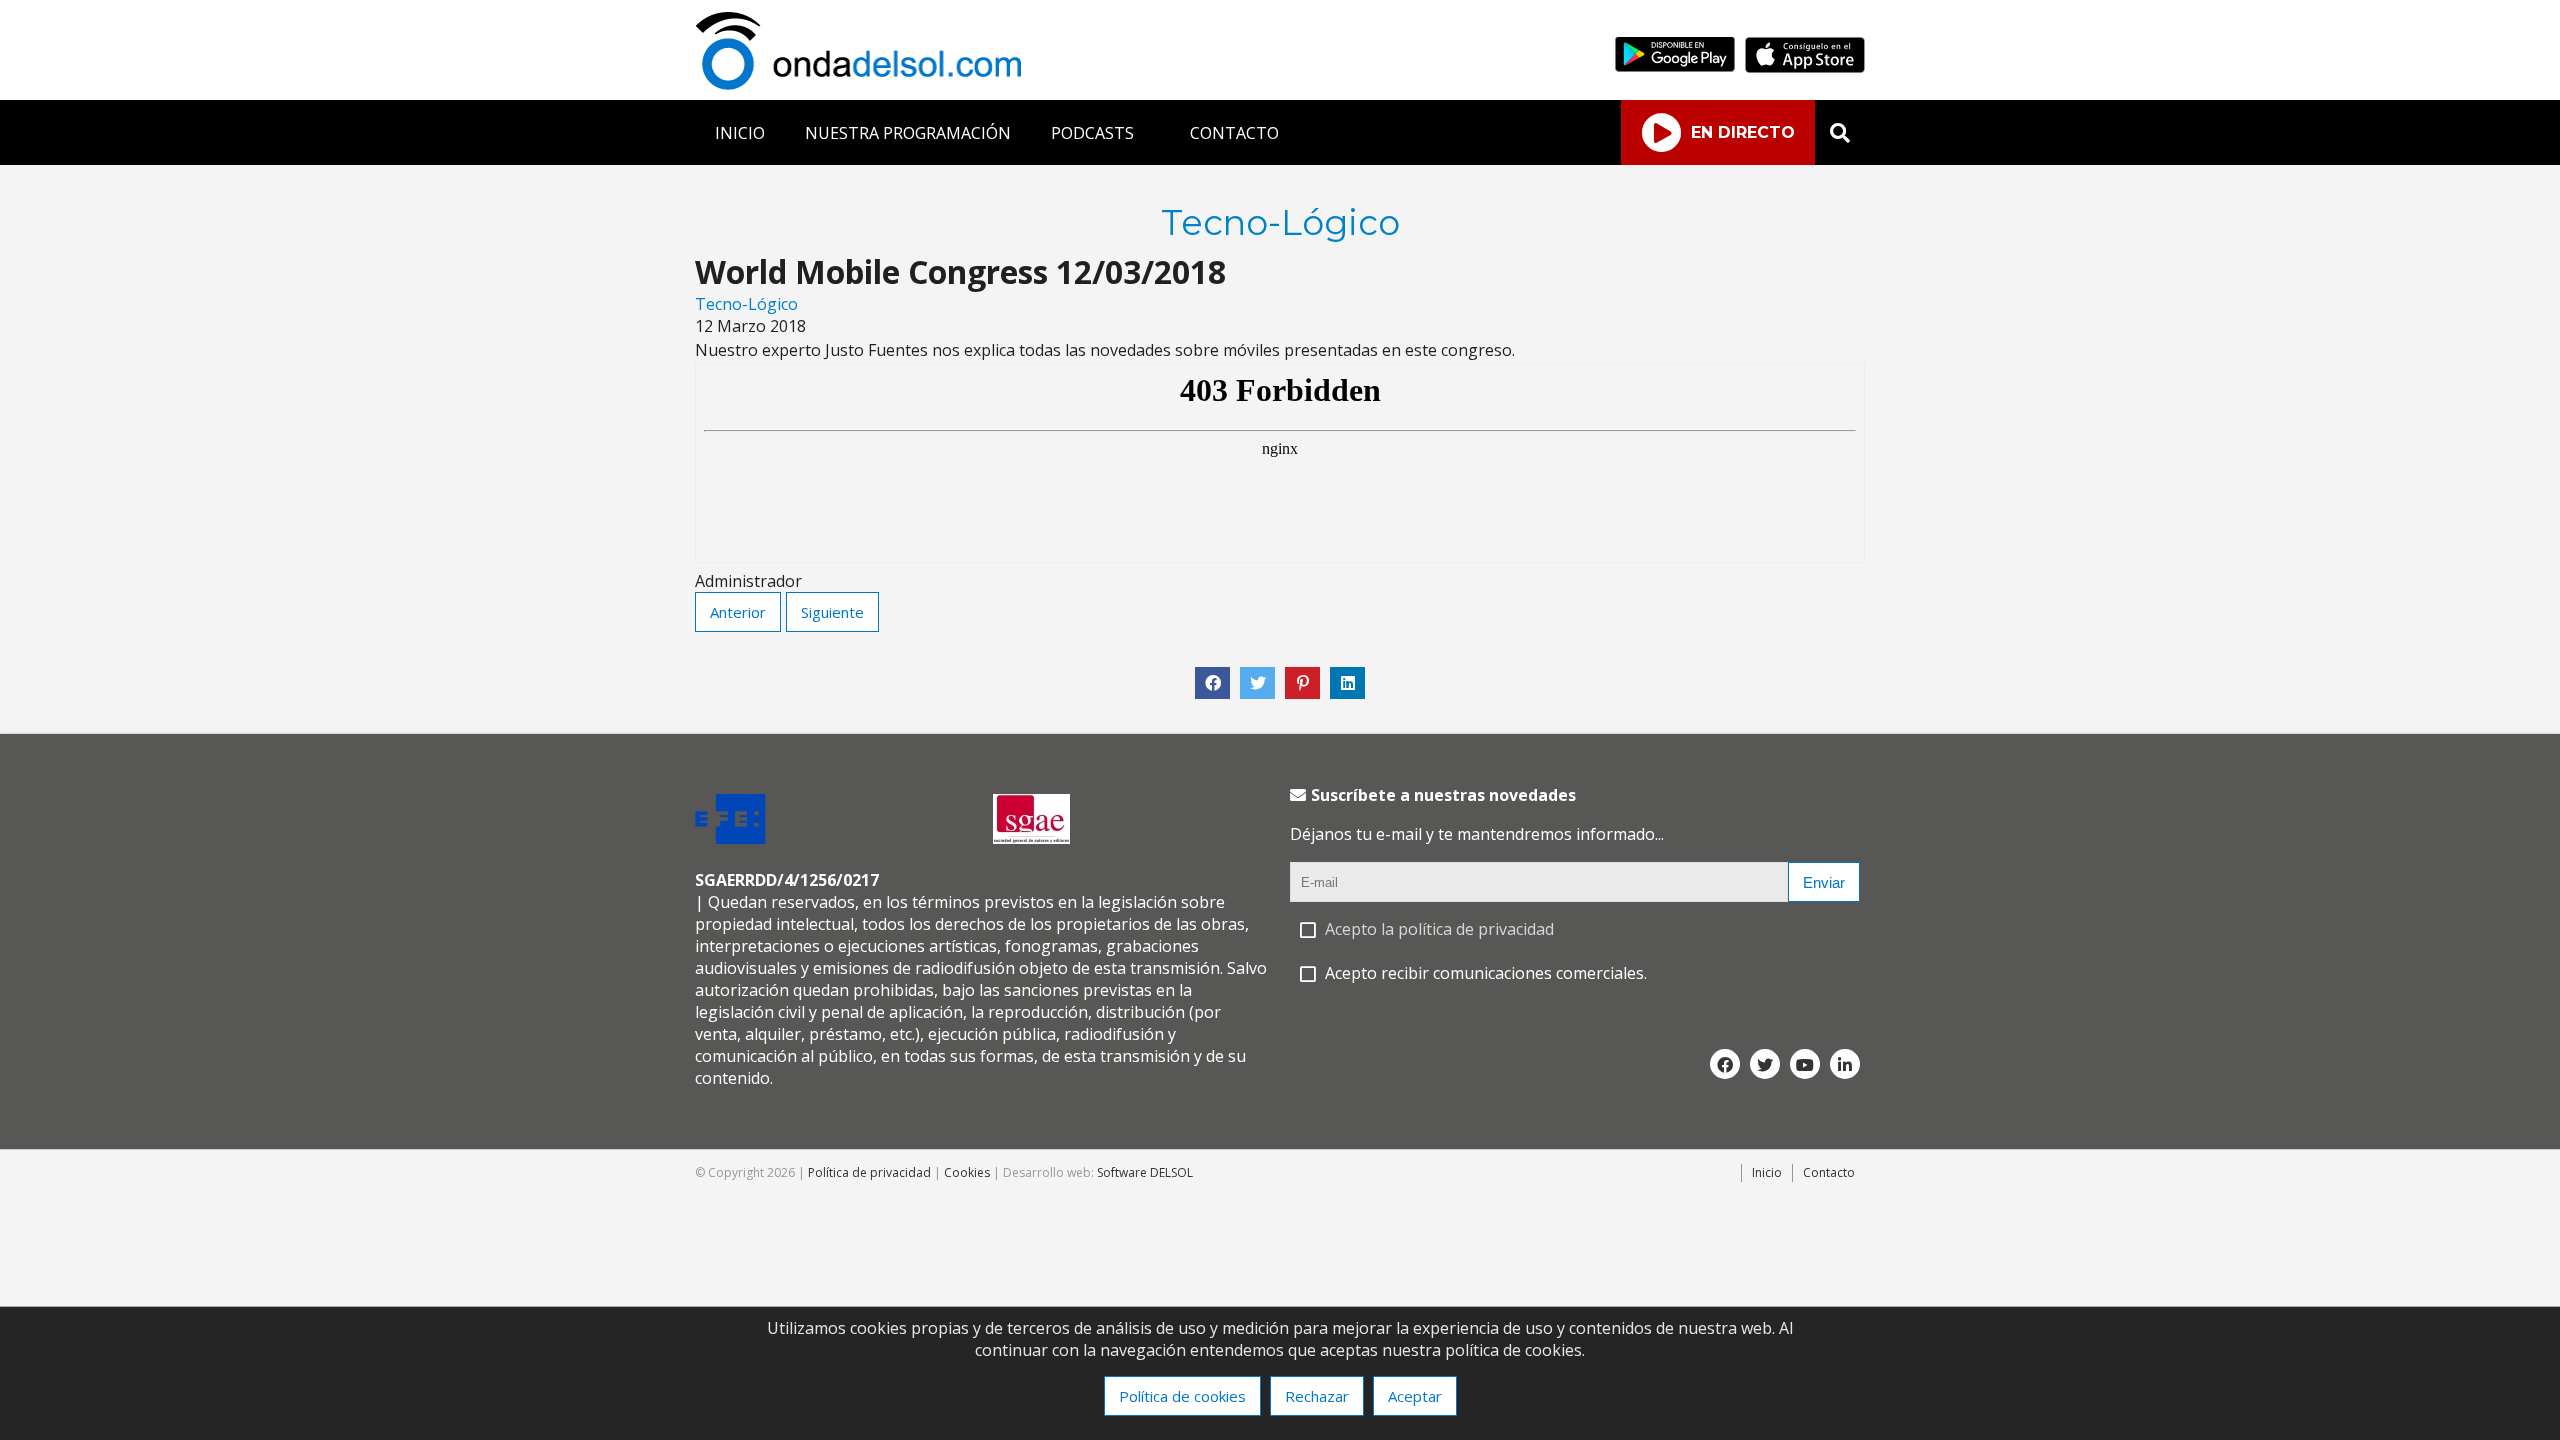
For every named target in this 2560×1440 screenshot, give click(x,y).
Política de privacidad (869, 1172)
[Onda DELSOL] (863, 84)
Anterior (738, 612)
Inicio (1767, 1172)
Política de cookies (1182, 1396)
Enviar (1824, 882)
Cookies (967, 1172)
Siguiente (832, 612)
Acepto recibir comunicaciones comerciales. (1486, 973)
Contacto (1829, 1172)
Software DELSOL (1145, 1172)
